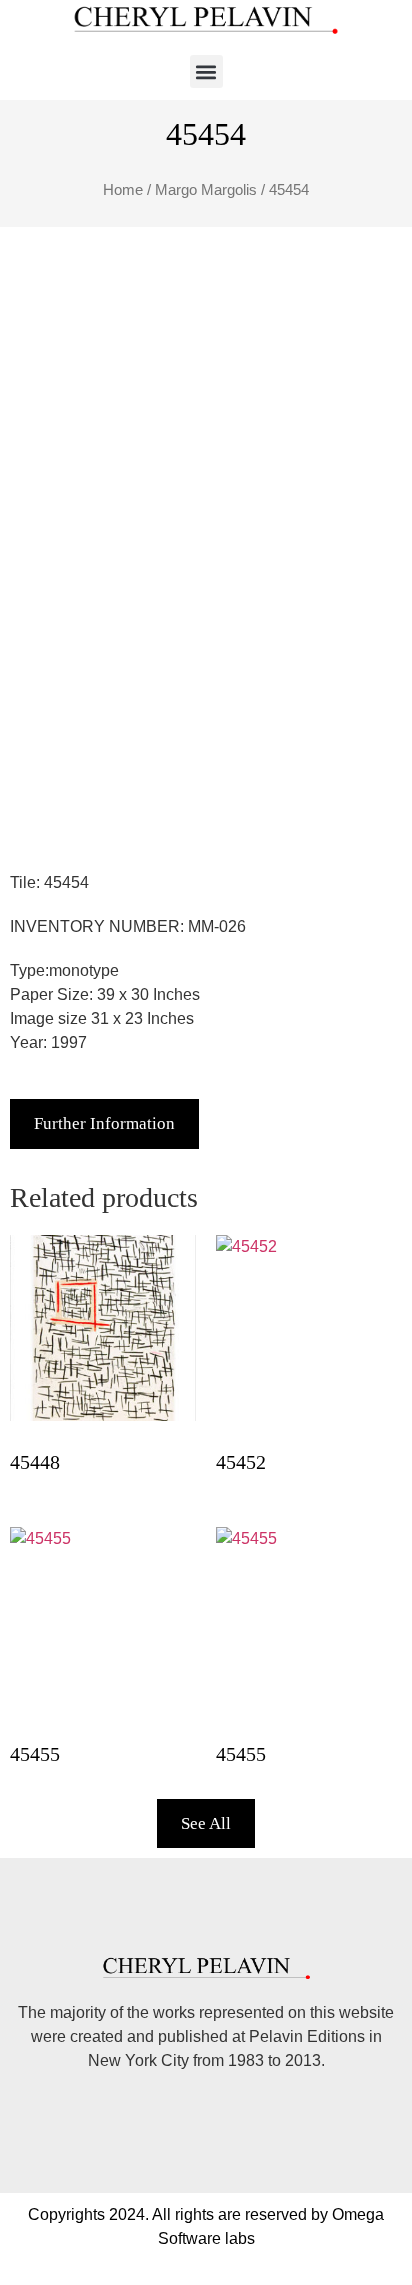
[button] (206, 71)
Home (123, 190)
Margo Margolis (206, 190)
